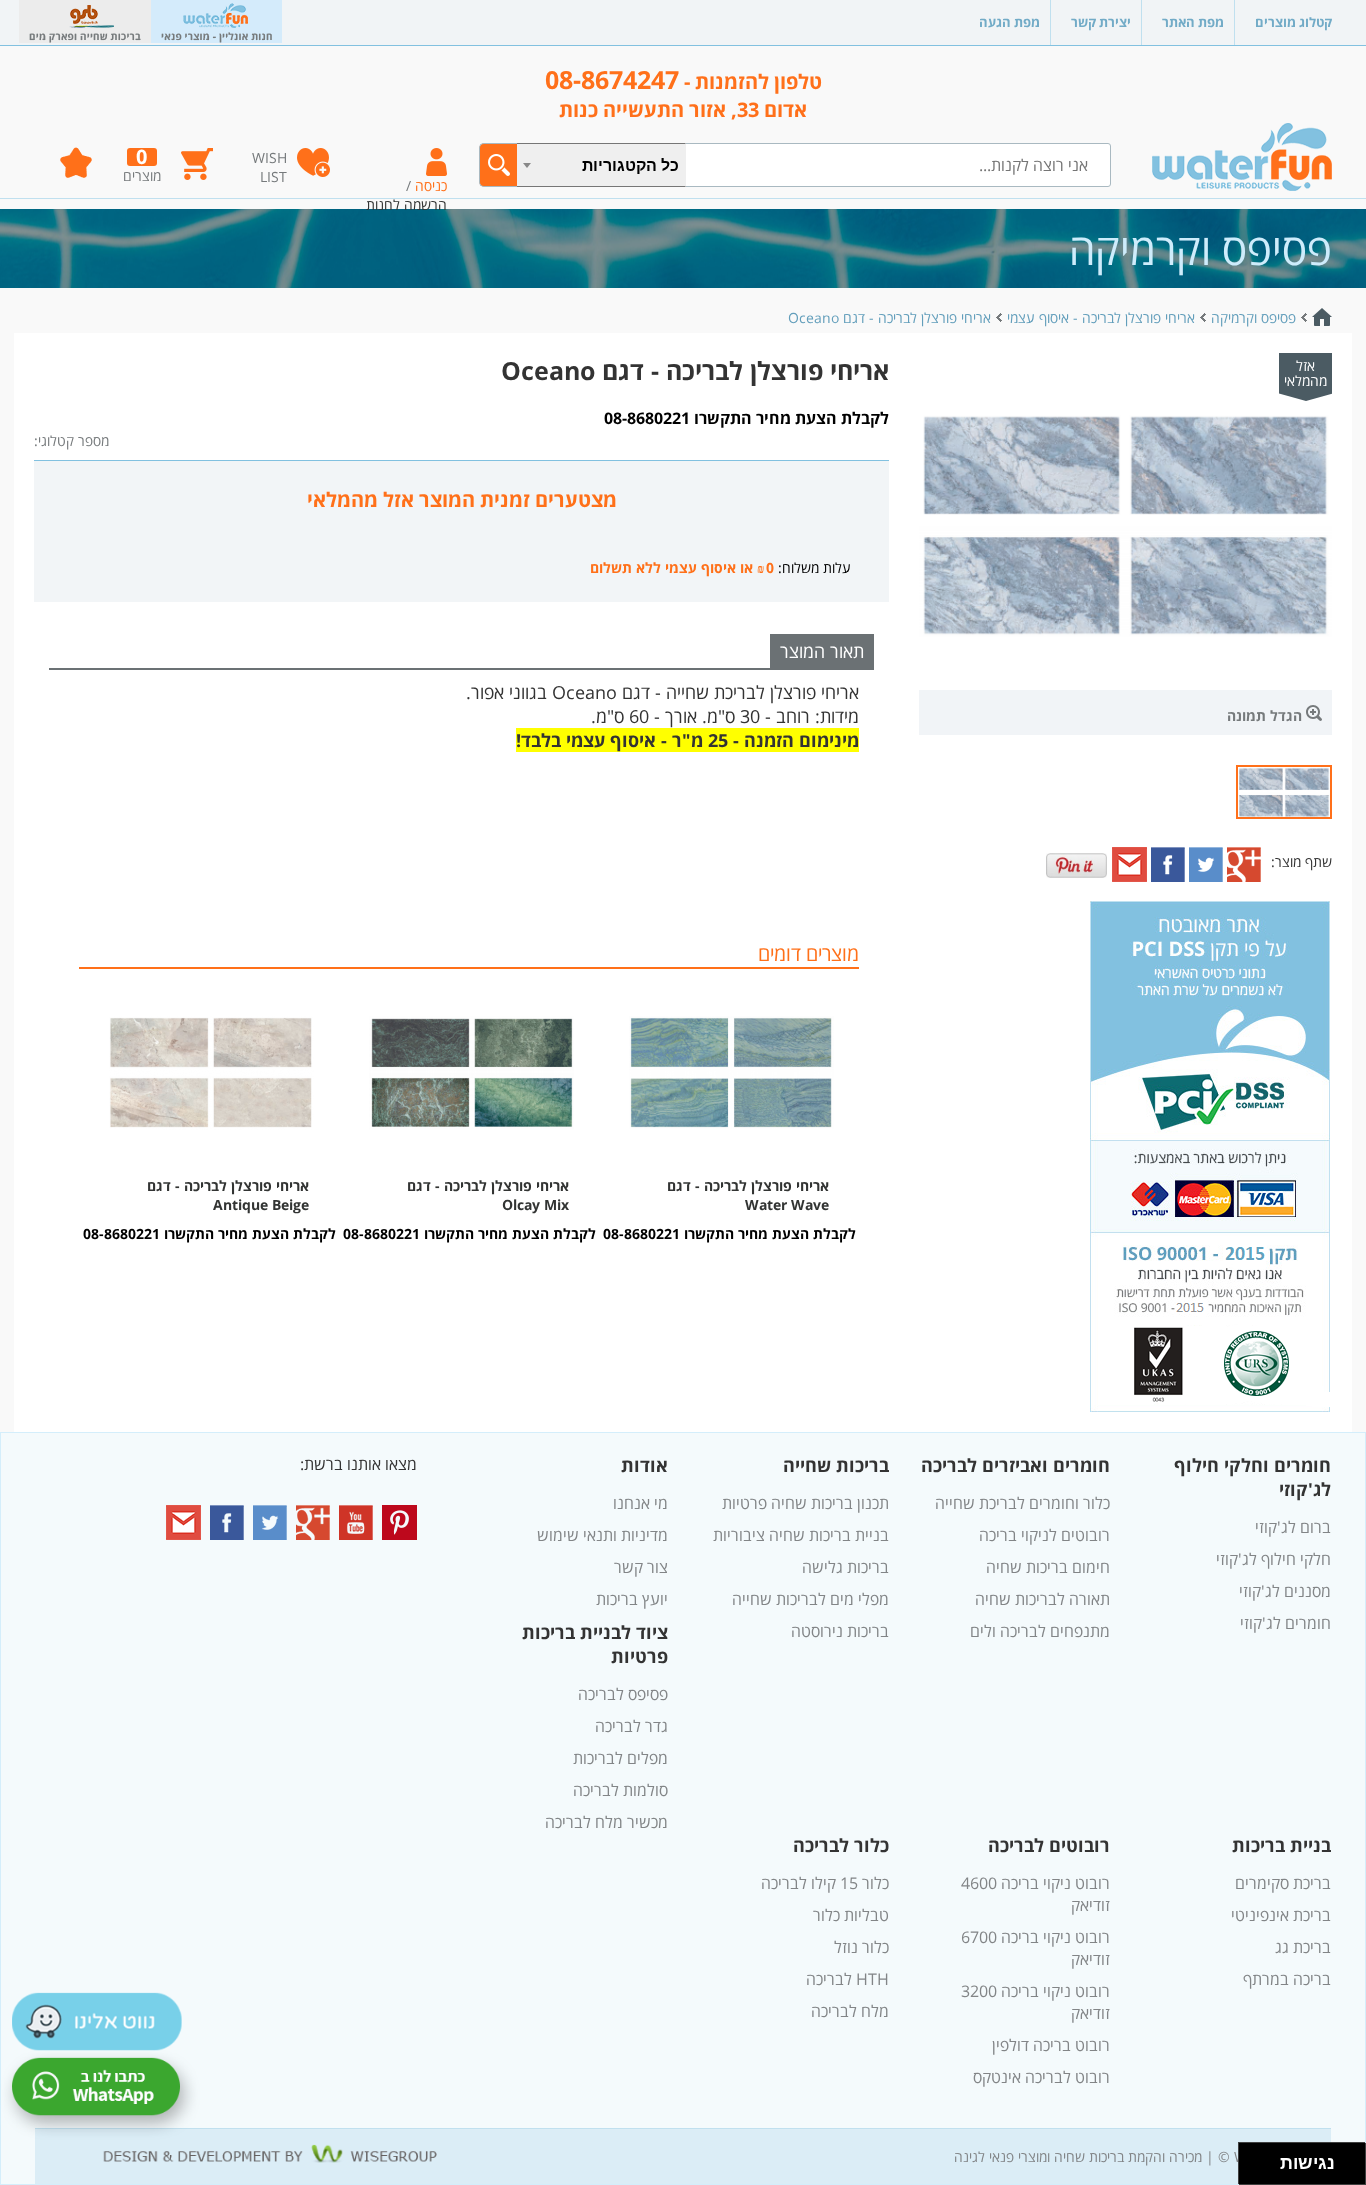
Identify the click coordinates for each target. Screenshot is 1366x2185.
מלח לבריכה (850, 2011)
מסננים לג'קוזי (1285, 1591)
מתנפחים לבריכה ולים (1040, 1631)
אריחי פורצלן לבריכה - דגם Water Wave (748, 1195)
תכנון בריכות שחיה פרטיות (805, 1503)
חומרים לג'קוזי (1285, 1623)
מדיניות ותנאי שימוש (602, 1535)
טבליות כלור (851, 1915)
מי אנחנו (640, 1503)
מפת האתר (1193, 22)
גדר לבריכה (631, 1726)
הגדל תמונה (1266, 715)
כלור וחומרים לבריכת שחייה (1022, 1503)
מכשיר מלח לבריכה (606, 1822)
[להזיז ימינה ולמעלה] (1265, 2158)
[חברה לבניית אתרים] (273, 2155)
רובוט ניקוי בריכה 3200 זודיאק (1035, 2002)
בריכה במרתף (1287, 1979)
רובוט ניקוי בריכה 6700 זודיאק (1035, 1948)
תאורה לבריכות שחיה (1042, 1599)
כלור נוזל (861, 1947)
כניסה (431, 185)
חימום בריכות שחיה (1048, 1567)
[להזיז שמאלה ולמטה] (1254, 2169)
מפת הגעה (1009, 22)
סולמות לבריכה (620, 1790)
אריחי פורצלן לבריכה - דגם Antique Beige (228, 1195)
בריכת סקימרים (1283, 1883)
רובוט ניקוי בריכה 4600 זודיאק (1035, 1894)
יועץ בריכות (632, 1599)
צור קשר (641, 1567)
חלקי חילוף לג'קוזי (1273, 1559)
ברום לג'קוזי (1293, 1527)
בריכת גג (1303, 1947)
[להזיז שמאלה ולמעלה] (1254, 2158)
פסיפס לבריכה (623, 1694)
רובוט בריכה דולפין (1051, 2045)
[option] (731, 1108)
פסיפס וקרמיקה (1253, 317)
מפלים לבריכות (620, 1758)
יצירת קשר (1101, 22)
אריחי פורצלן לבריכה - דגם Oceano (889, 317)
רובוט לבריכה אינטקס (1041, 2077)
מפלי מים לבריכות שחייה (810, 1599)
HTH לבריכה (847, 1979)
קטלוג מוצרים (1293, 22)
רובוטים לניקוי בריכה (1044, 1535)
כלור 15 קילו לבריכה (825, 1883)
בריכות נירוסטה (840, 1631)
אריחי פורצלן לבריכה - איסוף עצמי (1101, 317)
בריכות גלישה (845, 1567)
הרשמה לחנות (406, 204)
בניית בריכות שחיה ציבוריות (801, 1535)
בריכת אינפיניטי (1281, 1915)
